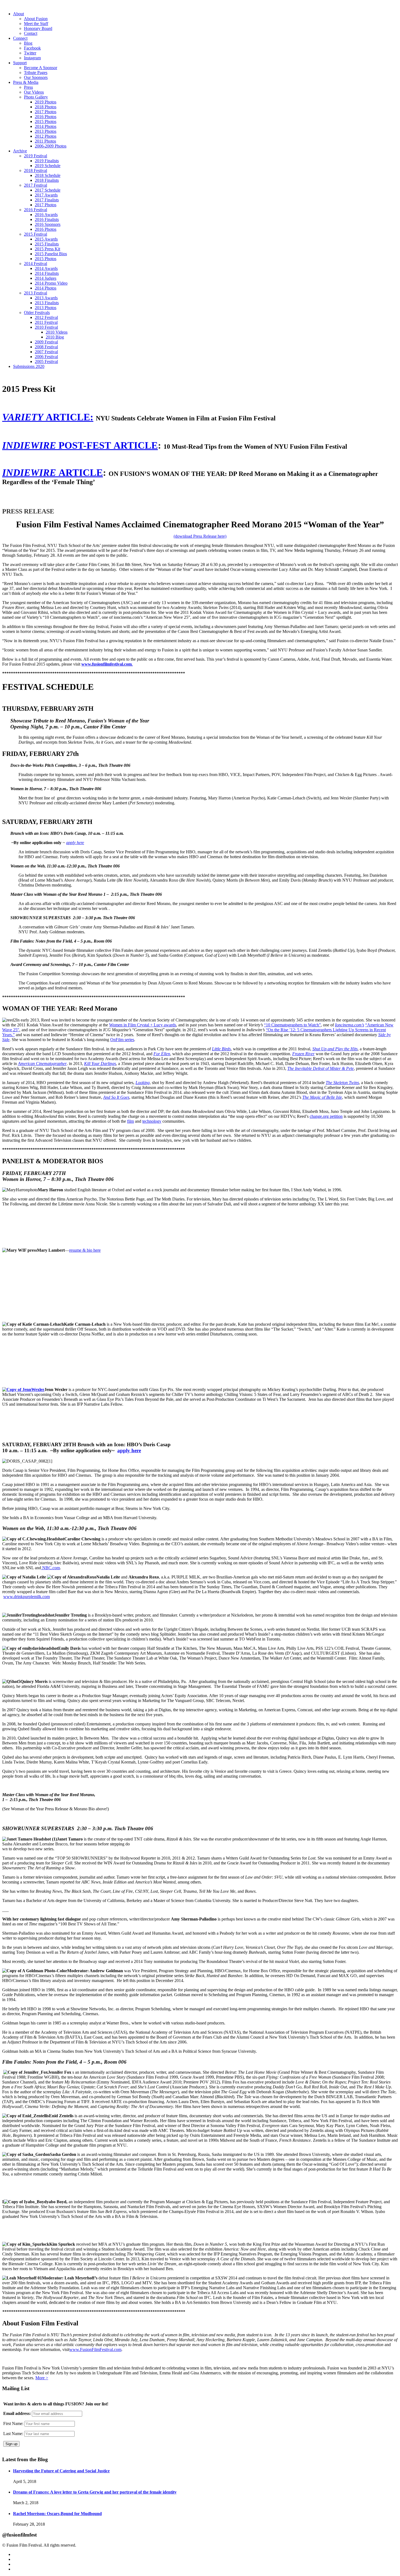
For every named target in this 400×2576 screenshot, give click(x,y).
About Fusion (36, 19)
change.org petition (326, 1116)
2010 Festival (46, 327)
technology (152, 1121)
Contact (31, 33)
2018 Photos (46, 107)
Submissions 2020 (29, 366)
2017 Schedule (48, 190)
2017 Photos (46, 112)
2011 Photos (45, 141)
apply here (75, 843)
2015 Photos (46, 121)
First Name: (13, 2423)
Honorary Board (38, 28)
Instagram (32, 58)
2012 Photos (46, 136)
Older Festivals (37, 313)
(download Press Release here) (200, 536)
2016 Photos (46, 117)
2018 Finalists (47, 180)
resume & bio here (85, 1250)
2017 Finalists (47, 200)
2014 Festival (36, 264)
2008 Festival (46, 347)
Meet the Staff (36, 24)
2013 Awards (46, 298)
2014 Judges (46, 278)
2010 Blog (55, 337)
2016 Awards (46, 215)
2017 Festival (36, 185)
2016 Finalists (47, 219)
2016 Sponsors (48, 224)
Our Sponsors (36, 77)
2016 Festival (36, 210)
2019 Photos (46, 102)
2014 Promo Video (51, 283)
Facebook (32, 48)
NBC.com (50, 1568)
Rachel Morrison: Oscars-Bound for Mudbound (57, 2514)
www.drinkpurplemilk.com (27, 1597)
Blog (28, 43)
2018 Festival (36, 170)
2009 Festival (46, 342)
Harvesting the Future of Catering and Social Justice (61, 2471)
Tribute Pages (36, 73)
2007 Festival (46, 352)
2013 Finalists (47, 303)
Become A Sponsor (41, 68)
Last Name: (13, 2434)
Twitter (30, 53)
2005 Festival (46, 361)
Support (20, 63)
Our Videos (34, 92)
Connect (20, 38)
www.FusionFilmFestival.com (95, 2349)
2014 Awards (46, 268)
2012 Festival (46, 317)
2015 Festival (36, 234)
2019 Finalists (47, 161)
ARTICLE (53, 473)
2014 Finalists (47, 273)
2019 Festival (36, 156)
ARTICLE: (48, 417)
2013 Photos (46, 131)
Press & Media (26, 82)
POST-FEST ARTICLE (80, 445)
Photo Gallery (36, 97)
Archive (20, 151)
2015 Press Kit (47, 249)
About (19, 14)
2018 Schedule (48, 175)
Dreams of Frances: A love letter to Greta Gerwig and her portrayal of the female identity (95, 2492)
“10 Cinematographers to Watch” (292, 1025)
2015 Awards (46, 239)
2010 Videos (57, 332)
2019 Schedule (48, 166)
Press (28, 87)
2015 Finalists (47, 244)
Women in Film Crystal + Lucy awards (143, 1025)
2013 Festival (36, 293)
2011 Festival (46, 322)
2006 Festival (46, 357)
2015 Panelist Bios (51, 254)
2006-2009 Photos (51, 146)
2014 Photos (46, 126)
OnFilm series (122, 1040)
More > (42, 2378)
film (130, 1121)
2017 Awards (46, 195)
